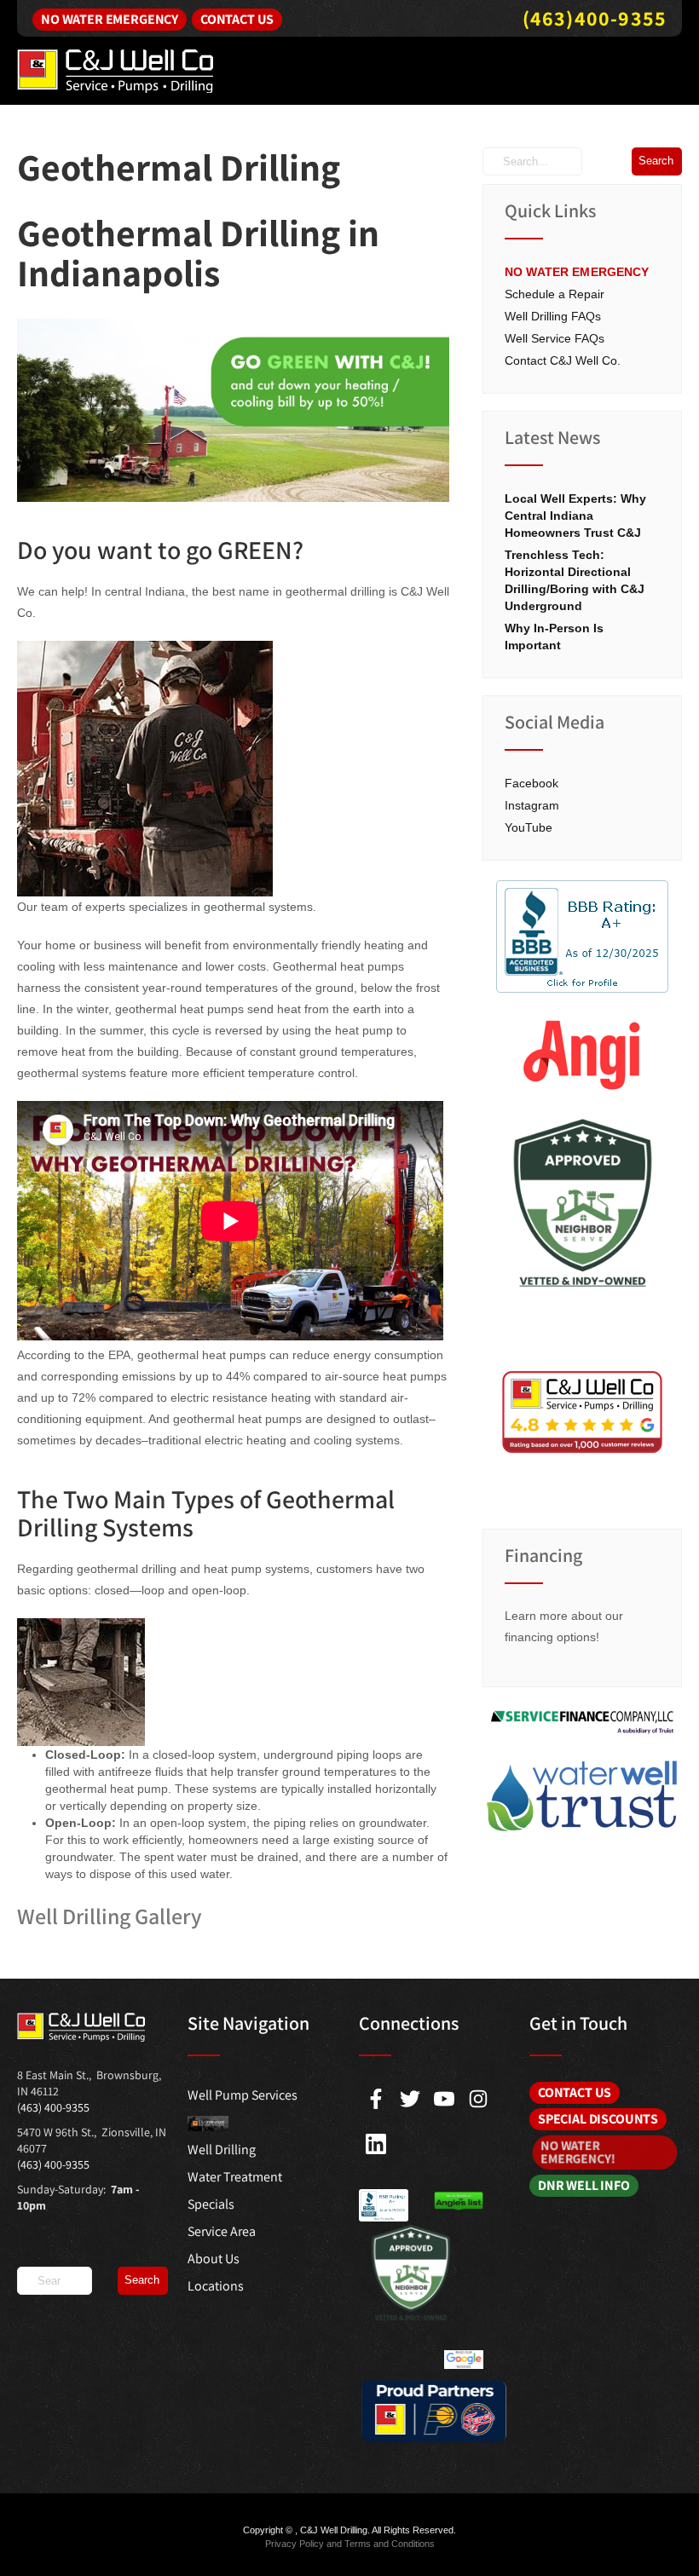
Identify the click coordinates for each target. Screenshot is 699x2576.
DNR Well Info (584, 2185)
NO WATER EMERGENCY (577, 272)
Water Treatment (235, 2177)
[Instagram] (478, 2099)
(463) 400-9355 (53, 2107)
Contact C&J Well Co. (563, 360)
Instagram (532, 805)
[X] (410, 2099)
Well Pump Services (243, 2095)
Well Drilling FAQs (553, 316)
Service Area (222, 2231)
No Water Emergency (110, 19)
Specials (211, 2204)
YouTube (529, 827)
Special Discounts (598, 2119)
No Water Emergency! (577, 2152)
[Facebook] (376, 2099)
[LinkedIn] (376, 2144)
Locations (216, 2286)
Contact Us (237, 19)
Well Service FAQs (555, 338)
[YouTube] (444, 2099)
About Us (214, 2259)
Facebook (531, 783)
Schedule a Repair (555, 294)
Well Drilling (222, 2150)
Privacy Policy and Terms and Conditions (350, 2544)
